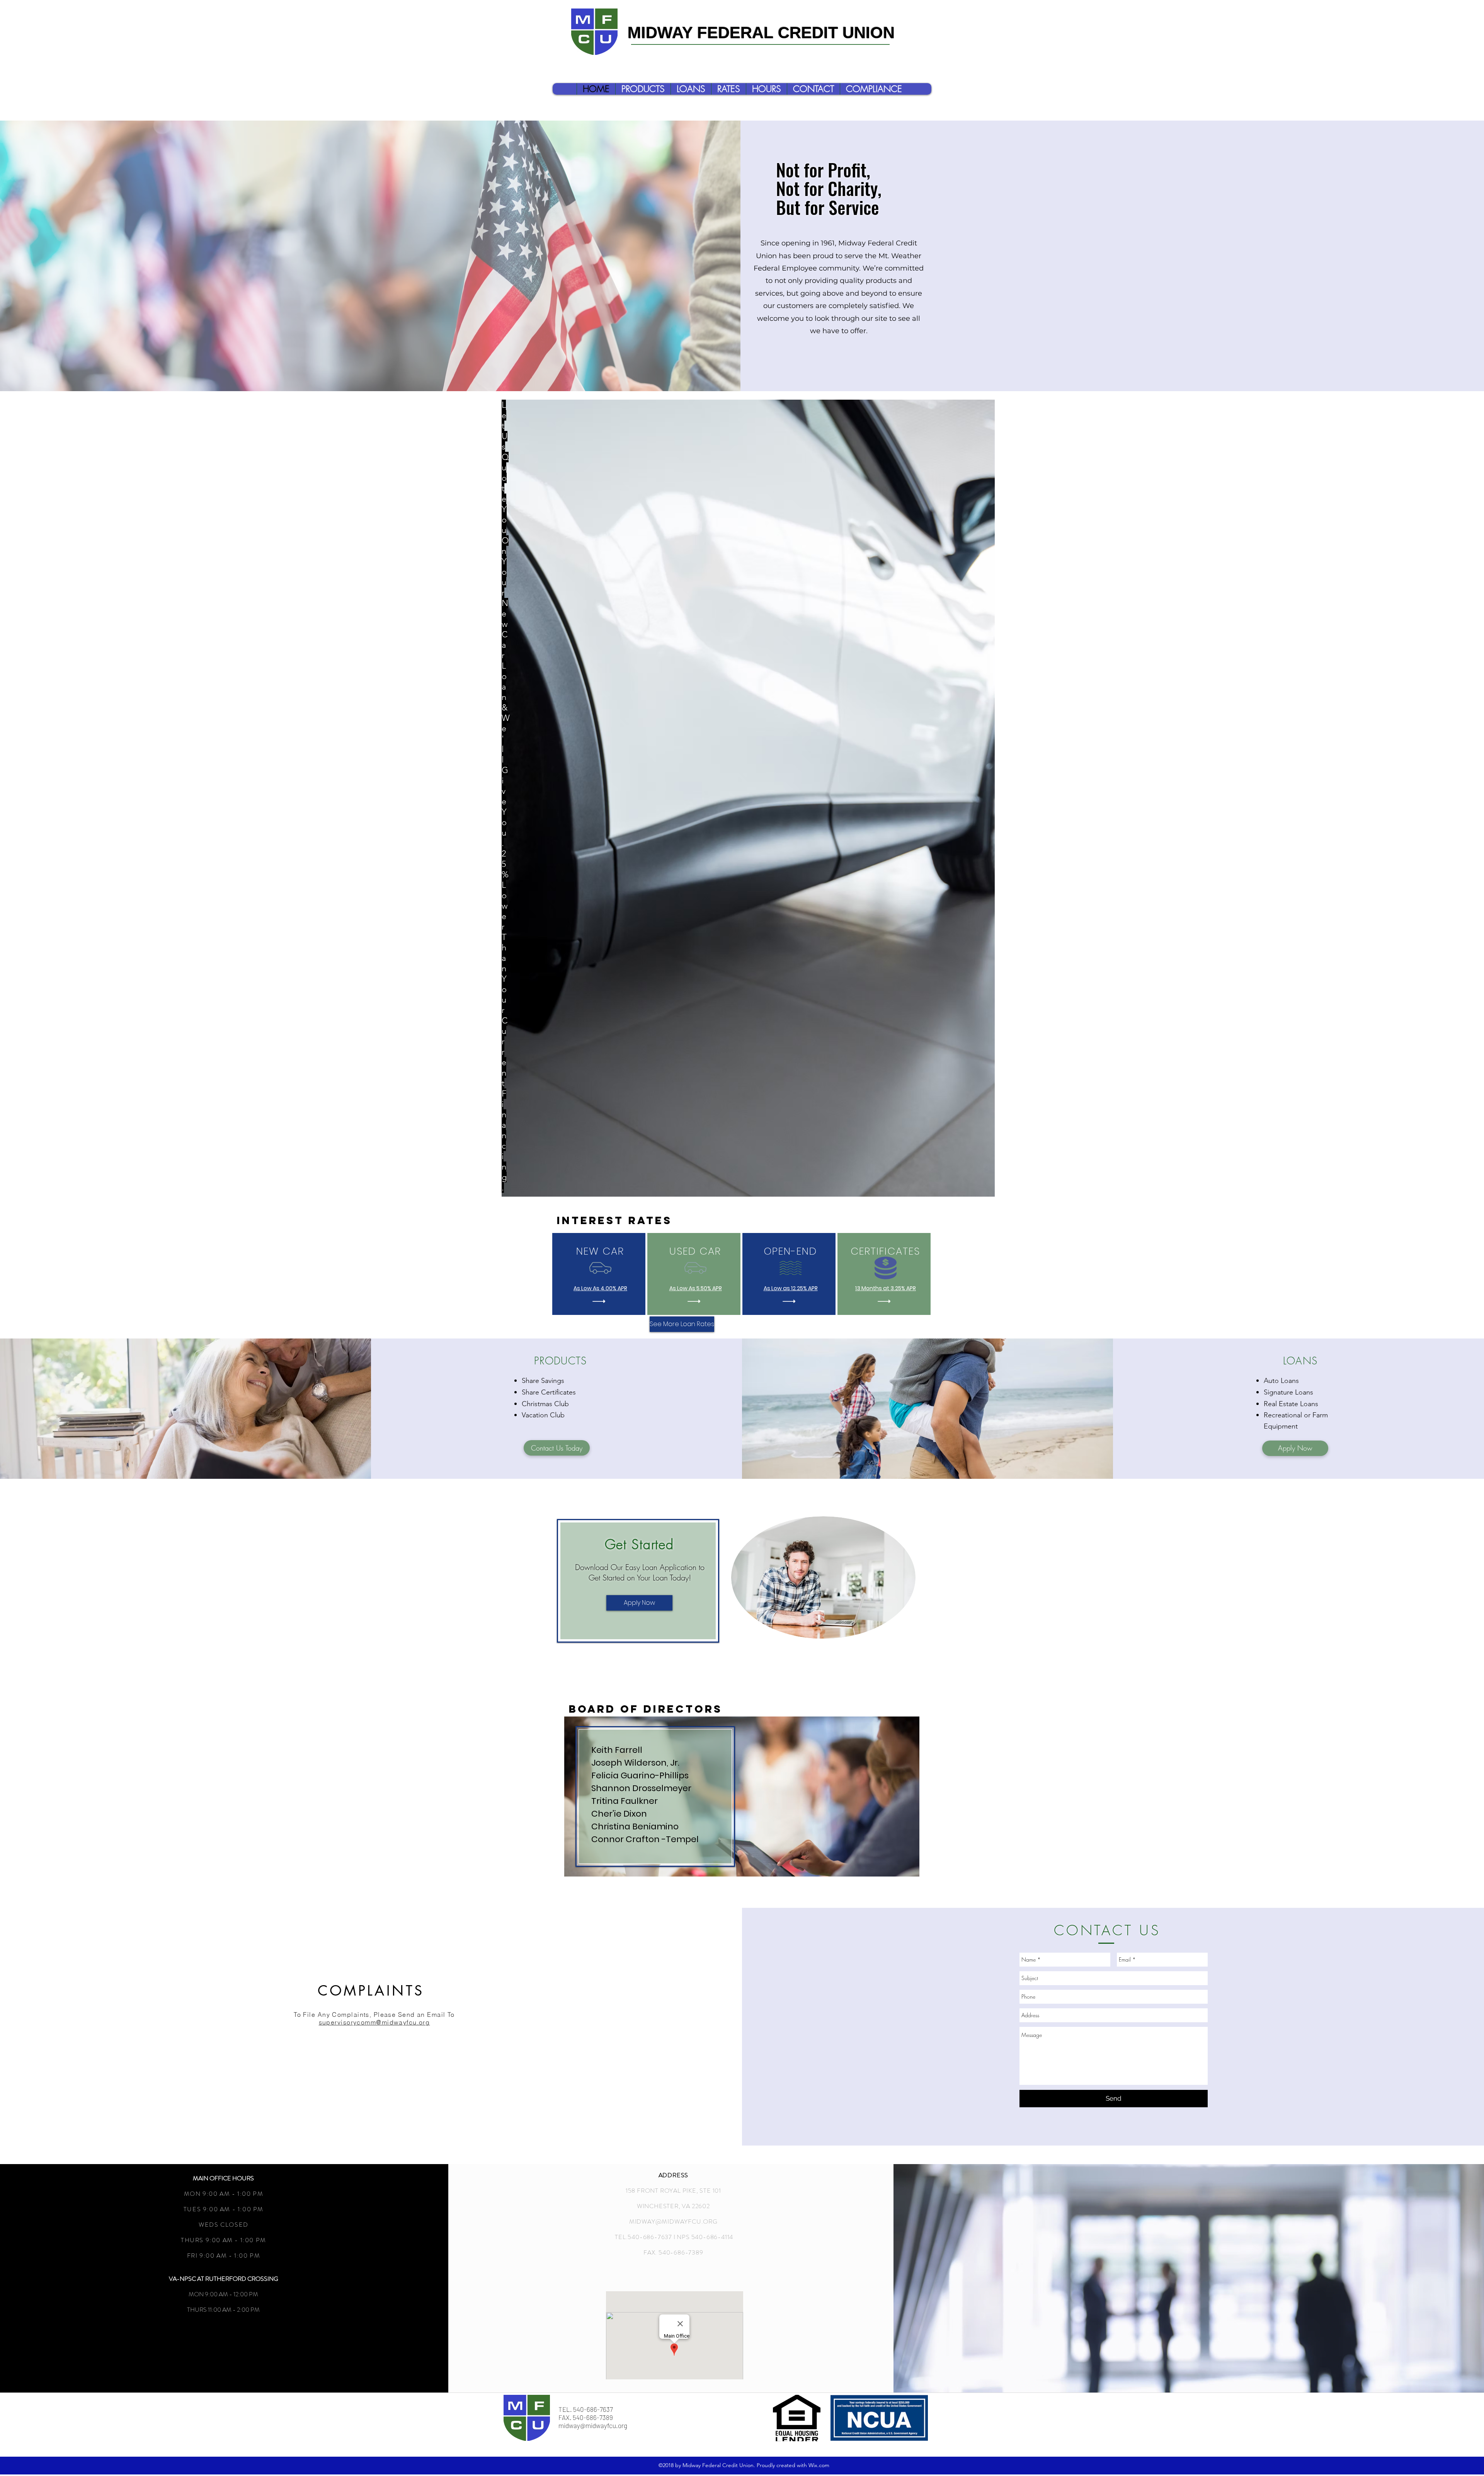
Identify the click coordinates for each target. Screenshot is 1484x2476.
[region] (748, 798)
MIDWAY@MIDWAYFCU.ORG (673, 2221)
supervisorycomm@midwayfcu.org (374, 2022)
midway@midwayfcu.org (593, 2425)
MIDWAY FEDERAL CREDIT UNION (761, 34)
